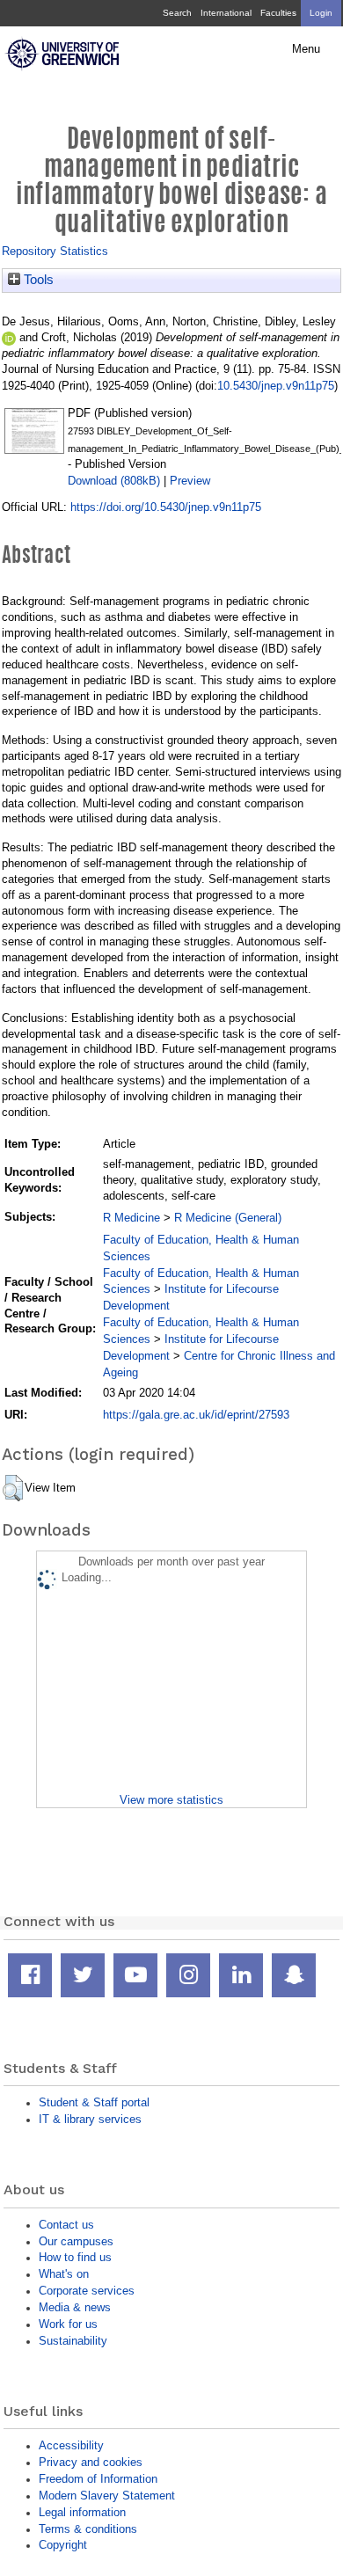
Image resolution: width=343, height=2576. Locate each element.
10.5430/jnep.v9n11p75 (276, 386)
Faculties (278, 13)
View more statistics (171, 1800)
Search (177, 13)
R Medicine (131, 1218)
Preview (190, 481)
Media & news (75, 2307)
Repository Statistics (55, 251)
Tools (37, 280)
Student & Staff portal (94, 2102)
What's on (64, 2274)
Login (321, 13)
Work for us (68, 2324)
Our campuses (76, 2241)
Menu (306, 49)
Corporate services (87, 2291)
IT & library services (90, 2119)
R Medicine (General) (228, 1218)
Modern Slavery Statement (107, 2496)
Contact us (66, 2225)
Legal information (82, 2512)
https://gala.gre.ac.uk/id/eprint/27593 (196, 1415)
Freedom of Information (98, 2479)
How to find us (75, 2257)
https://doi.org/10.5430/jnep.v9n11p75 (166, 507)
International (226, 13)
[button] (13, 1488)
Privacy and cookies (91, 2462)
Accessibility (71, 2445)
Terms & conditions (88, 2529)
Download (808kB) (114, 481)
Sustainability (73, 2341)
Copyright (63, 2545)
